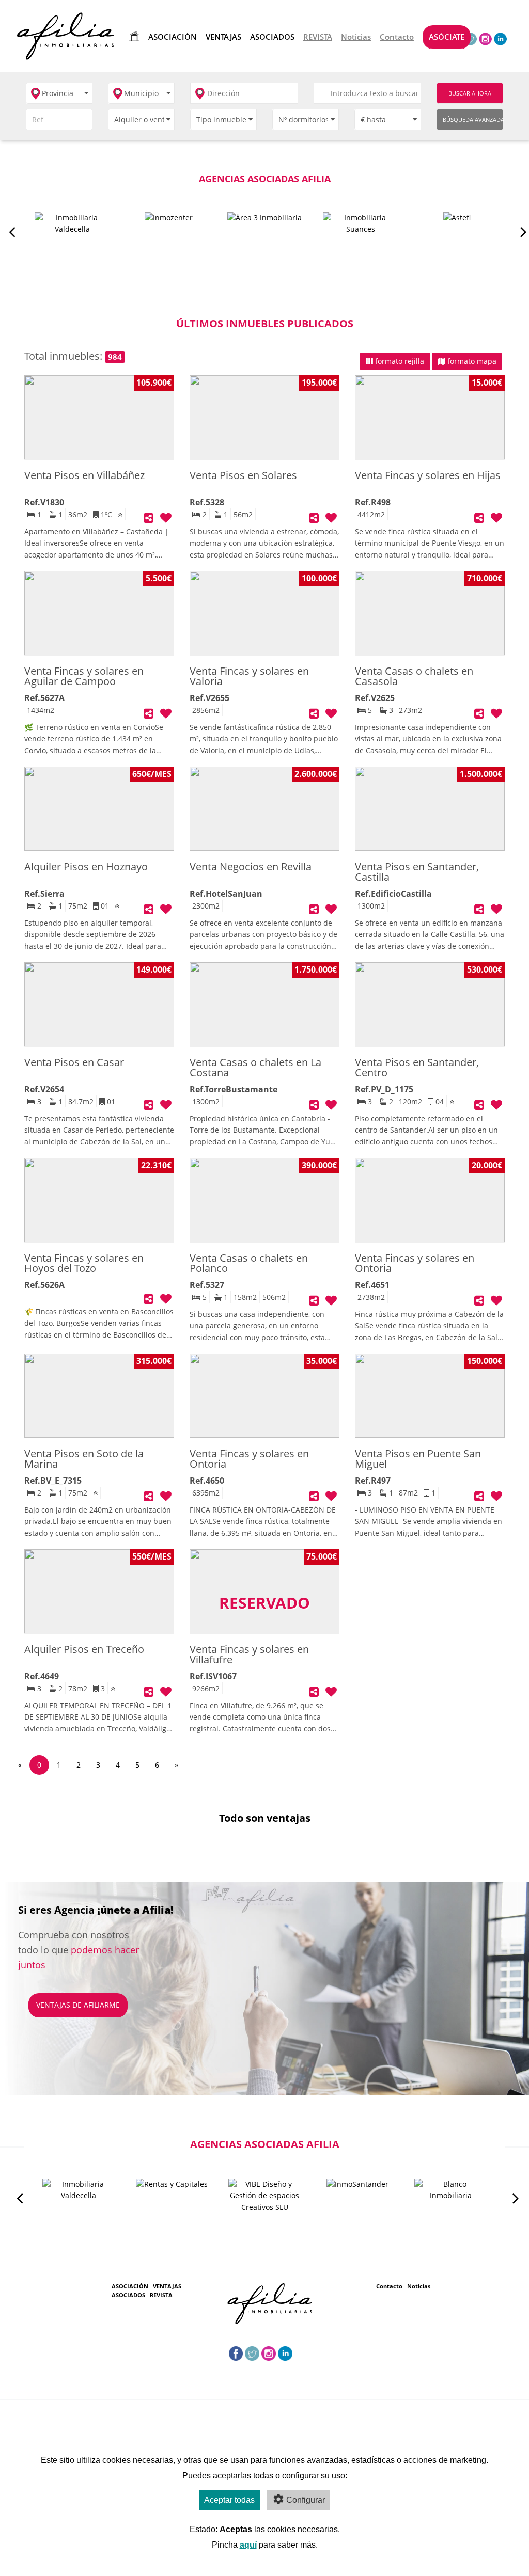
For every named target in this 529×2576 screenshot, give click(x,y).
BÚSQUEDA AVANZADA (473, 120)
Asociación (130, 2286)
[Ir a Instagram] (485, 38)
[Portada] (133, 36)
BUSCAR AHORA (470, 93)
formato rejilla (399, 361)
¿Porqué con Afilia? (74, 1994)
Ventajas (167, 2286)
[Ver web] (72, 230)
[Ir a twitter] (252, 2353)
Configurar (306, 2500)
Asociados (128, 2295)
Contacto (389, 2286)
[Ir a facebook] (236, 2353)
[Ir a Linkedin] (500, 38)
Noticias (419, 2286)
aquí (248, 2545)
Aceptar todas (229, 2500)
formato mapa (471, 361)
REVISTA (161, 2295)
